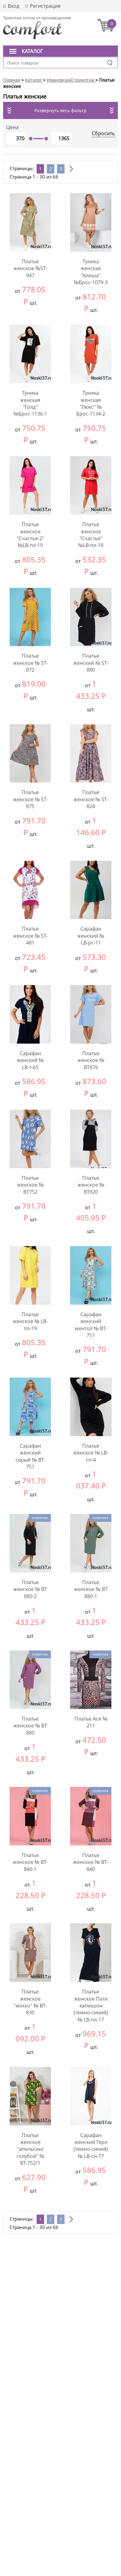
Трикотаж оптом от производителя (37, 18)
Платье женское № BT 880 (30, 1726)
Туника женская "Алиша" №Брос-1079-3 (91, 272)
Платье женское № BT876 (91, 1060)
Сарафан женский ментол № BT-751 (91, 1325)
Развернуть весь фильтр (60, 110)
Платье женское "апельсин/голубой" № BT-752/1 (30, 2149)
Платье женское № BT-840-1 (30, 1862)
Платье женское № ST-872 (30, 663)
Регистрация (45, 6)
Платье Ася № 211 (91, 1722)
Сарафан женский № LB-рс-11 (91, 936)
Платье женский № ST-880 (91, 663)
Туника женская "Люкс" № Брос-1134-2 (91, 403)
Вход (13, 6)
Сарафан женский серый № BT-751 (30, 1456)
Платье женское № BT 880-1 (91, 1589)
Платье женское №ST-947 (30, 268)
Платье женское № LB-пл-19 (30, 1321)
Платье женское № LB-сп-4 (91, 1453)
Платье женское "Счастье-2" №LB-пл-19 (30, 535)
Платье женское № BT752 (30, 1185)
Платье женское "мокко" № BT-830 (30, 2002)
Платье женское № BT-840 (91, 1862)
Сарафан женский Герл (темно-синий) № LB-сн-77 (91, 2146)
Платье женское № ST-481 (30, 936)
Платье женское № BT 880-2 (30, 1589)
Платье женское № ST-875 (30, 799)
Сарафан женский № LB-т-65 (30, 1060)
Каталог (32, 51)
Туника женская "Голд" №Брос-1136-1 (30, 403)
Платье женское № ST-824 (91, 799)
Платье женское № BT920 (91, 1185)
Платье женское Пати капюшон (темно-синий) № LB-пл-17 (91, 2006)
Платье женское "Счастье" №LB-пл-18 (91, 535)
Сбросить (103, 133)
